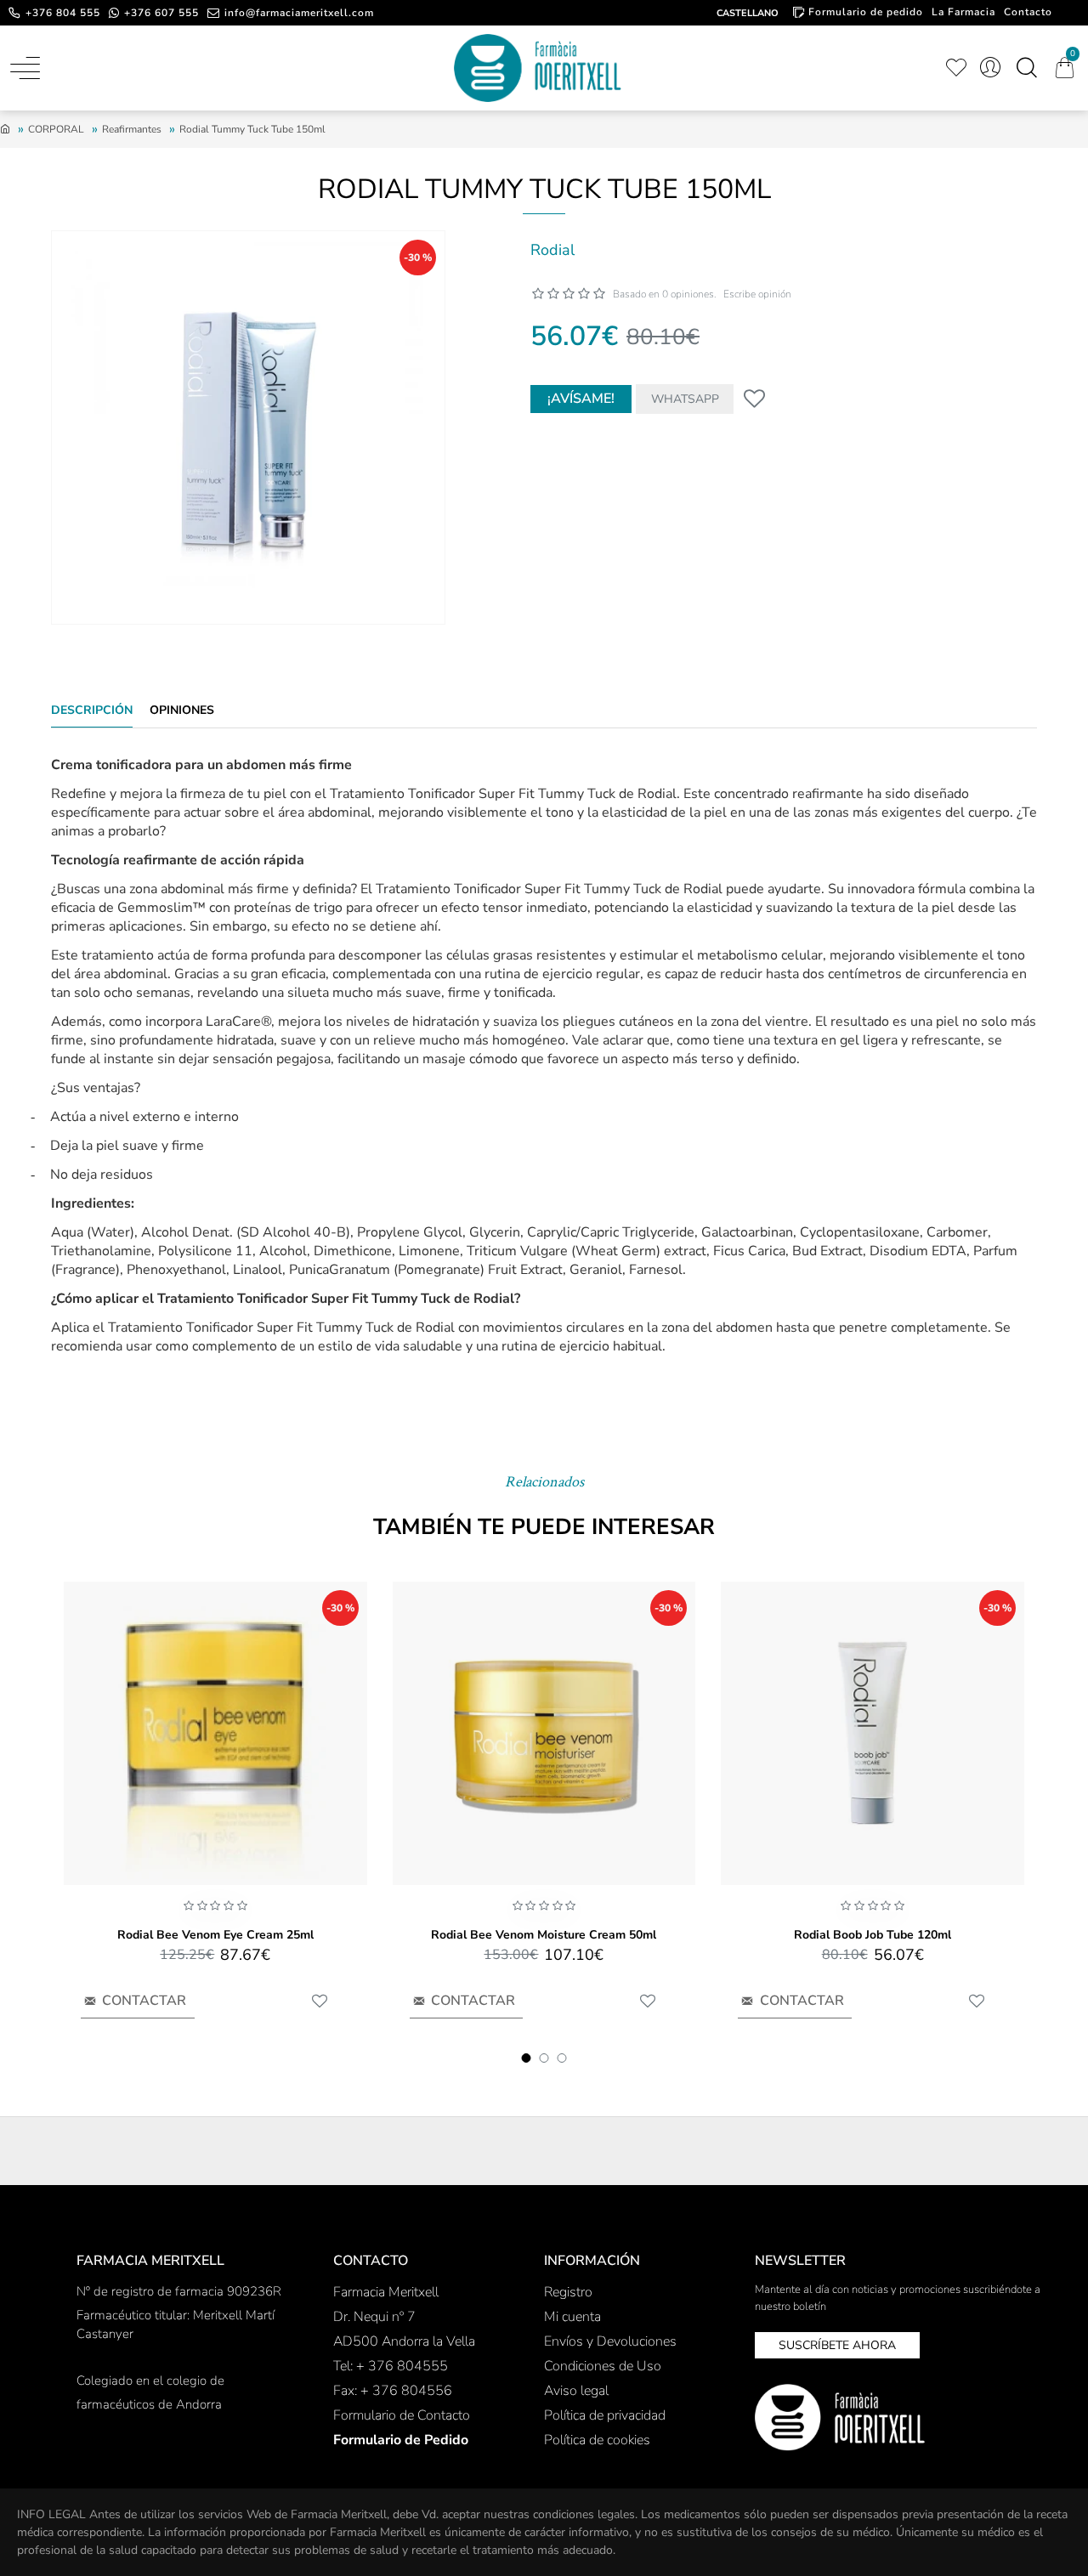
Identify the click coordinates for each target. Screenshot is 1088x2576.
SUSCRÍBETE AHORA (837, 2345)
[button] (527, 2058)
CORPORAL (56, 129)
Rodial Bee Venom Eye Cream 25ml (215, 1935)
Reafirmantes (132, 129)
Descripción (92, 711)
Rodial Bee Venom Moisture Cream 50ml (544, 1935)
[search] (1026, 68)
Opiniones (182, 711)
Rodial (552, 250)
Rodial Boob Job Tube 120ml (873, 1935)
